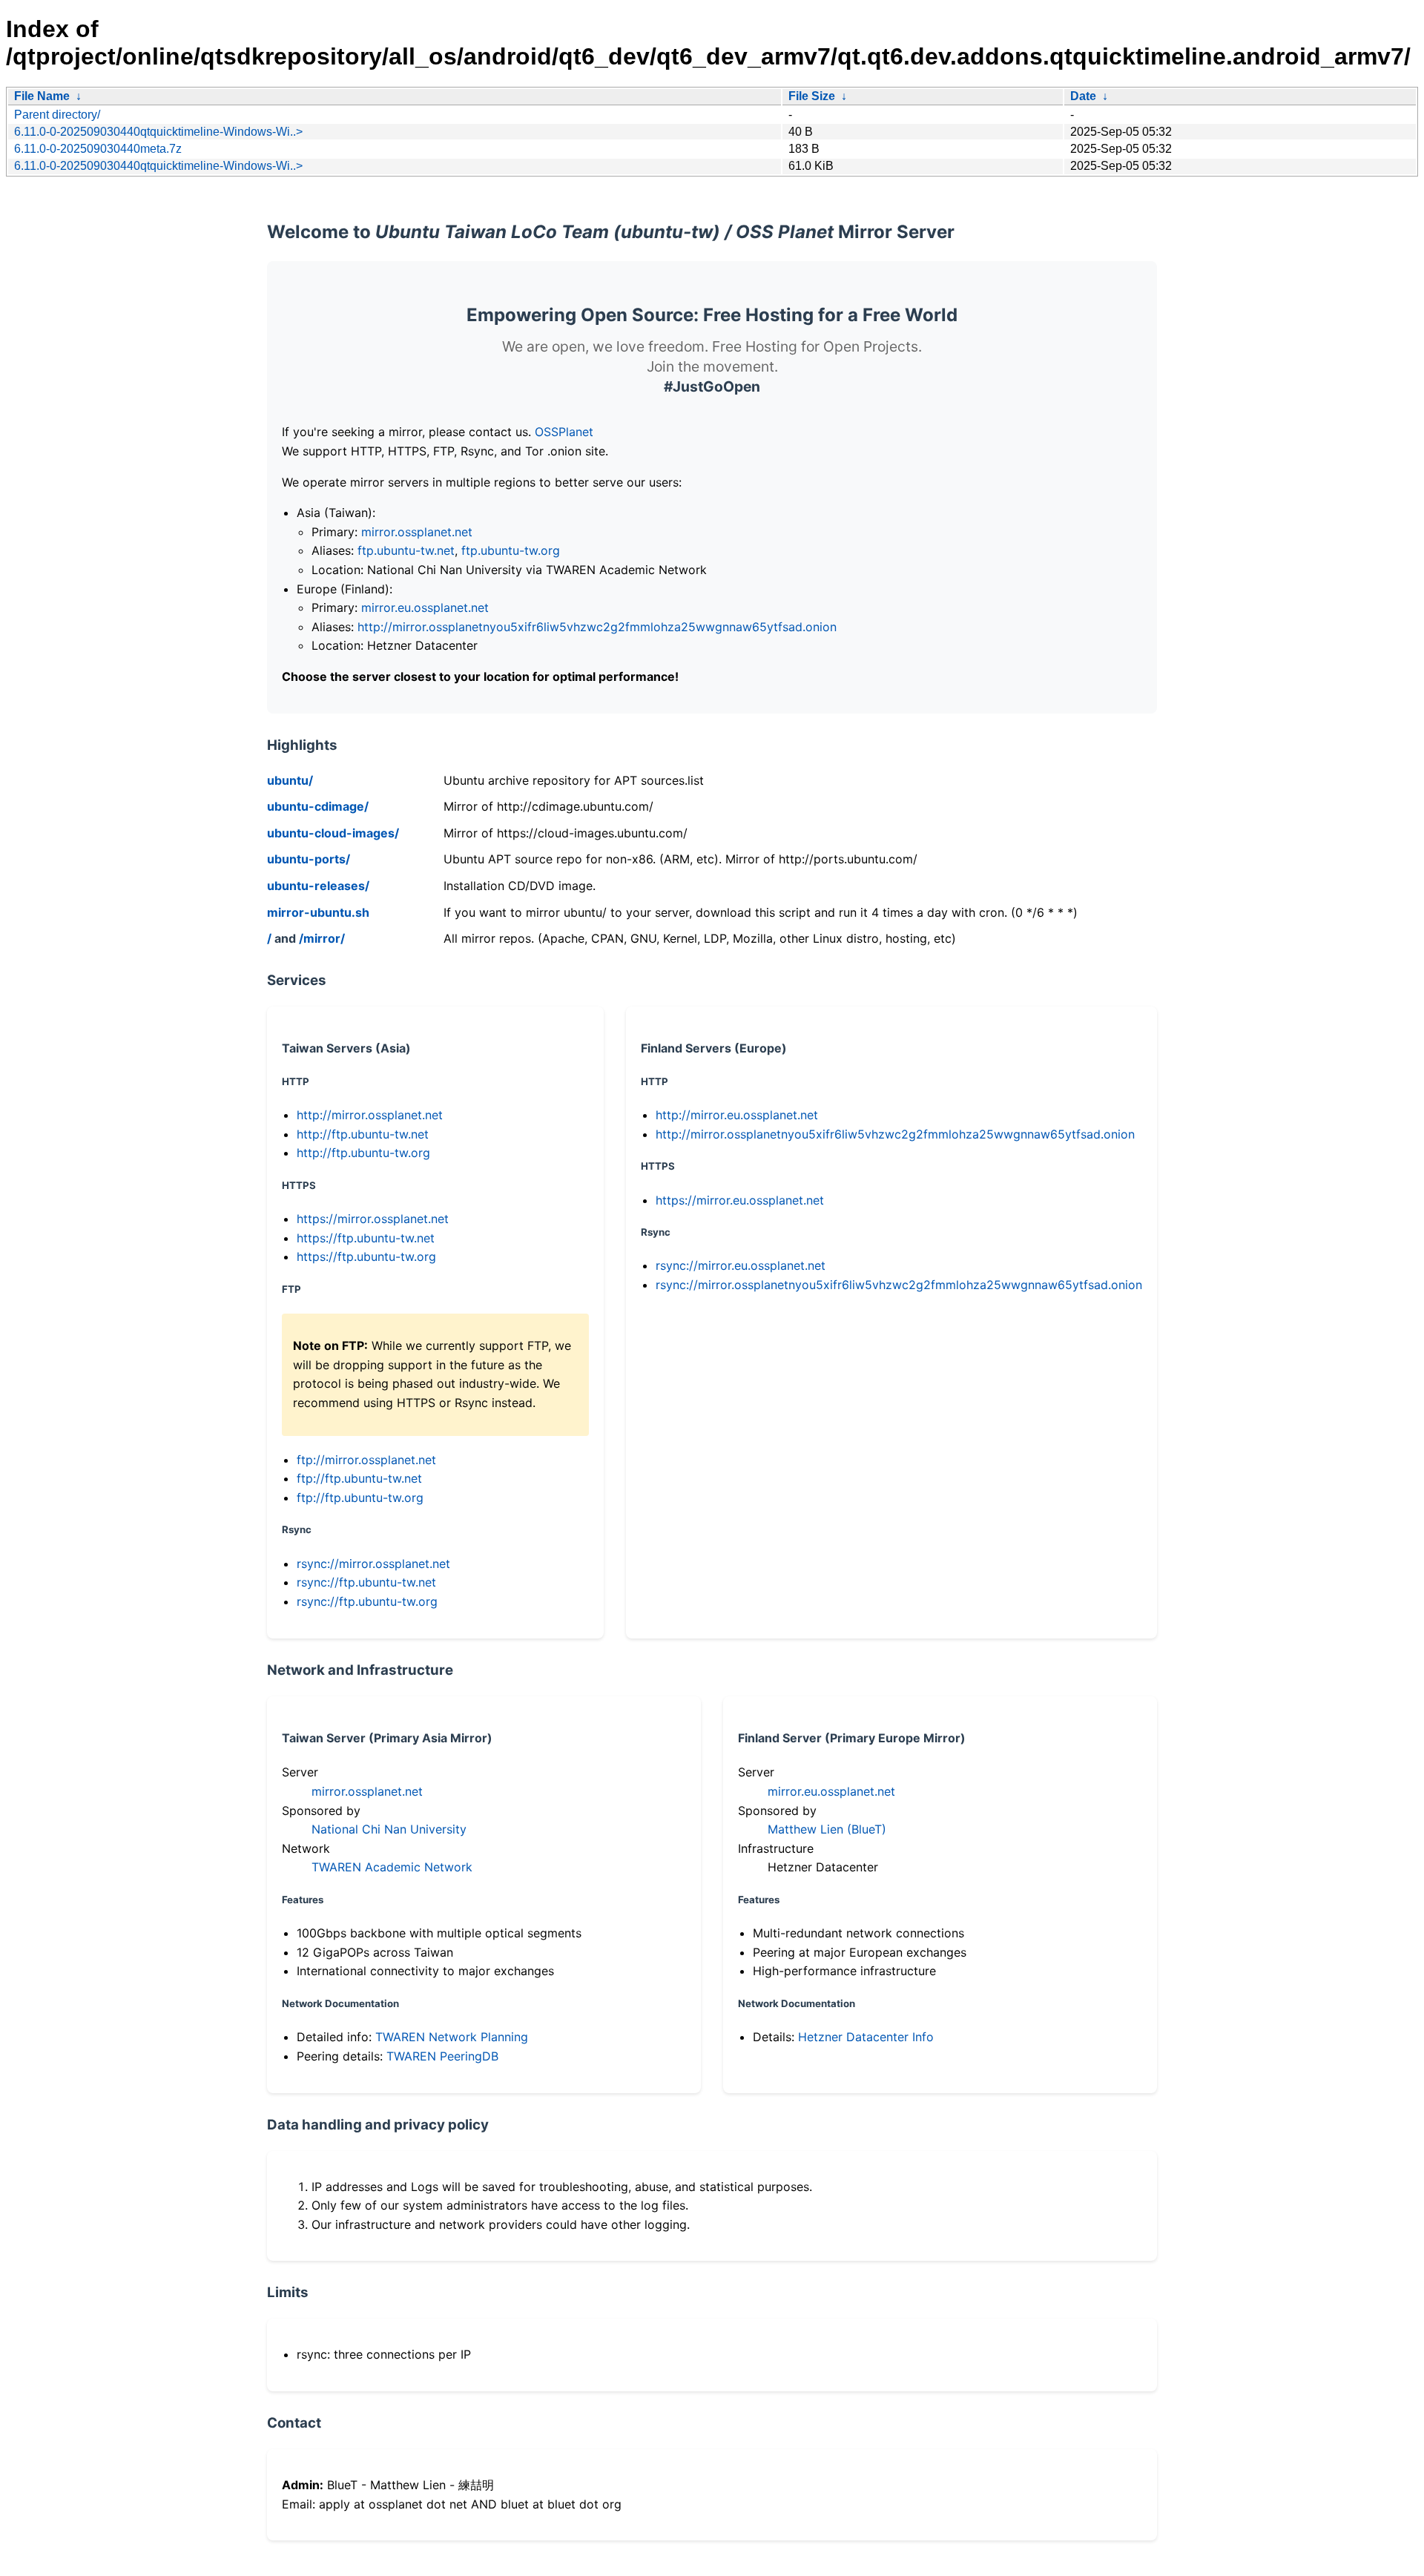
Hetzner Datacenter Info (866, 2037)
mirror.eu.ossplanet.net (425, 607)
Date (1083, 96)
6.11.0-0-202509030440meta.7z (98, 149)
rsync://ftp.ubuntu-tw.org (367, 1601)
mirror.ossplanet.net (417, 532)
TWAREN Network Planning (452, 2037)
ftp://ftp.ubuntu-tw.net (359, 1478)
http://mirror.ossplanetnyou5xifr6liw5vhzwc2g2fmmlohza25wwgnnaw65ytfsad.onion (597, 627)
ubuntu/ (290, 780)
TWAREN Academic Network (392, 1867)
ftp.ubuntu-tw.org (511, 550)
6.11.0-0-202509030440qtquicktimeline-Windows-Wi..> (158, 132)
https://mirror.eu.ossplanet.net (740, 1200)
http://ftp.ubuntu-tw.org (363, 1153)
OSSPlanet (564, 432)
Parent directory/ (57, 115)
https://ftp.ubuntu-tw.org (366, 1256)
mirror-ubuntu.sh (318, 912)
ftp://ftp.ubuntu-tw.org (360, 1498)
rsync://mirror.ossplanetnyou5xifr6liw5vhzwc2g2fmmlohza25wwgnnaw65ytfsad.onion (899, 1285)
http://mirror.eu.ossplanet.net (737, 1115)
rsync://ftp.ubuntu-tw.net (366, 1582)
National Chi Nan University (389, 1829)
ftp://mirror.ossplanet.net (366, 1460)
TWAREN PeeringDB (442, 2056)
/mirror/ (322, 938)
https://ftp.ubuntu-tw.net (366, 1238)
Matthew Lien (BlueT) (827, 1829)
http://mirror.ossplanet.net (370, 1115)
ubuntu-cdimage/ (318, 806)
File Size (812, 96)
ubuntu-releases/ (318, 886)
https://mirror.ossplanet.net (373, 1219)
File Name (42, 96)
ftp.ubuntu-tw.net (406, 550)
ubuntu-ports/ (309, 859)
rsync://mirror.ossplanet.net (373, 1564)
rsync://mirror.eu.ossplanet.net (741, 1265)
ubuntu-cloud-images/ (333, 833)
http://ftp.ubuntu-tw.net (363, 1134)
